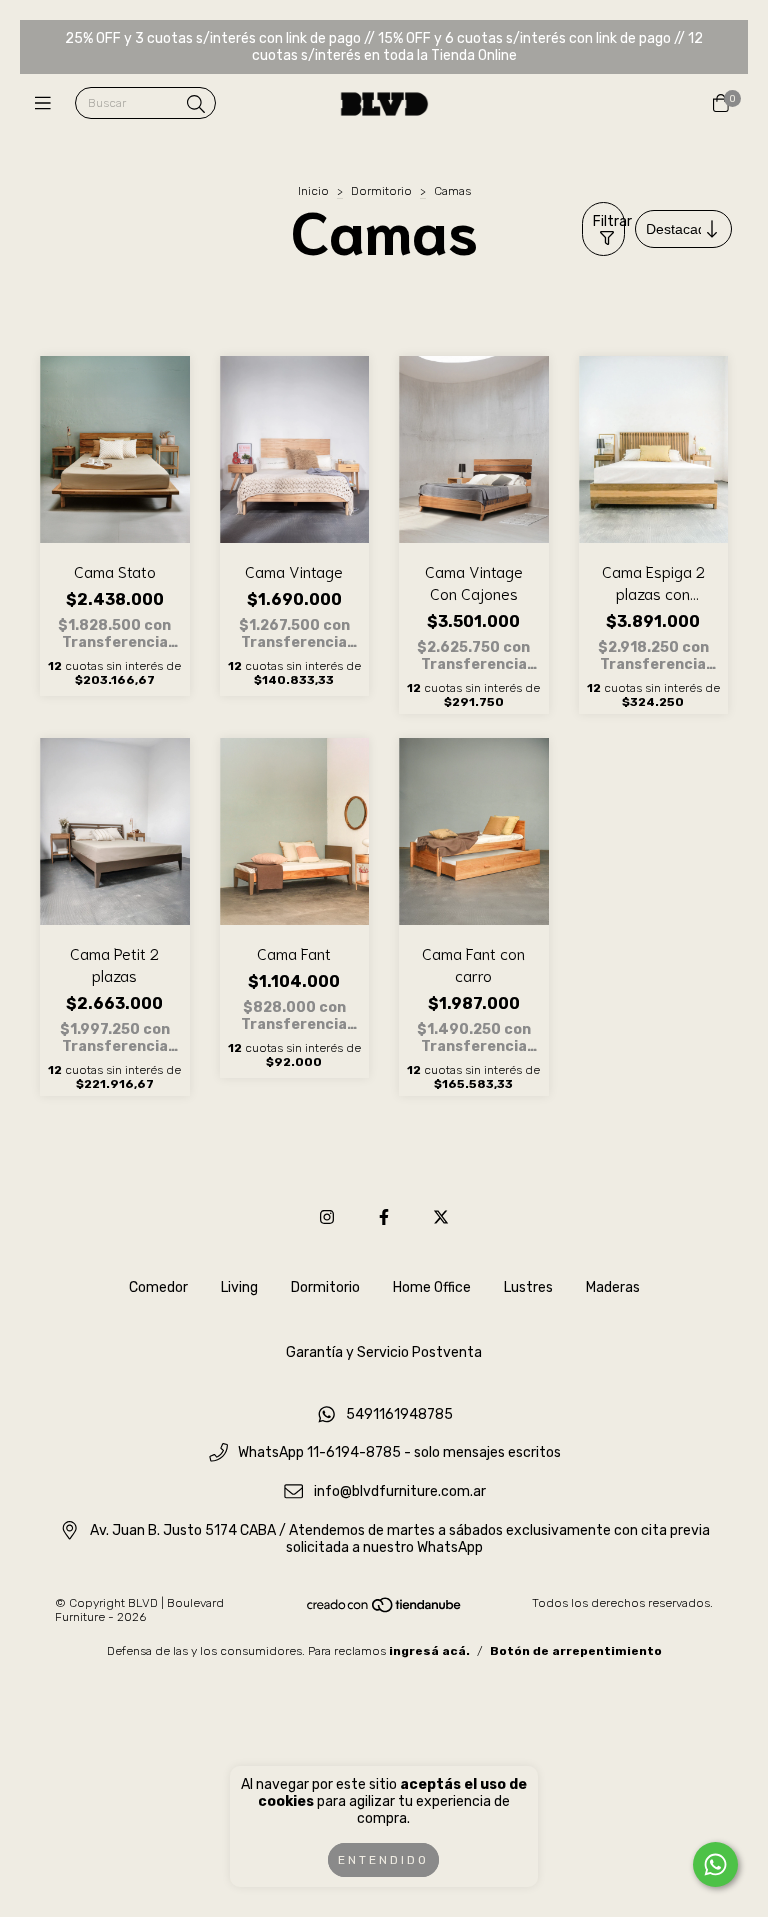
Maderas (613, 1287)
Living (239, 1287)
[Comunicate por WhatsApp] (715, 1864)
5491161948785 (399, 1414)
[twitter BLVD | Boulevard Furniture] (441, 1217)
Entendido (383, 1860)
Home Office (432, 1287)
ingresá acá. (429, 1651)
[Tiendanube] (385, 1610)
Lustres (528, 1287)
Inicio (313, 191)
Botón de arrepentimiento (576, 1651)
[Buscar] (196, 105)
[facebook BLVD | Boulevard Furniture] (384, 1217)
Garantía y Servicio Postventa (384, 1352)
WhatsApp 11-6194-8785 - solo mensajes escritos (399, 1453)
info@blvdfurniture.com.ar (400, 1492)
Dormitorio (381, 191)
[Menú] (47, 104)
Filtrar (609, 221)
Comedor (158, 1287)
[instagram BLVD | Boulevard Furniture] (327, 1217)
